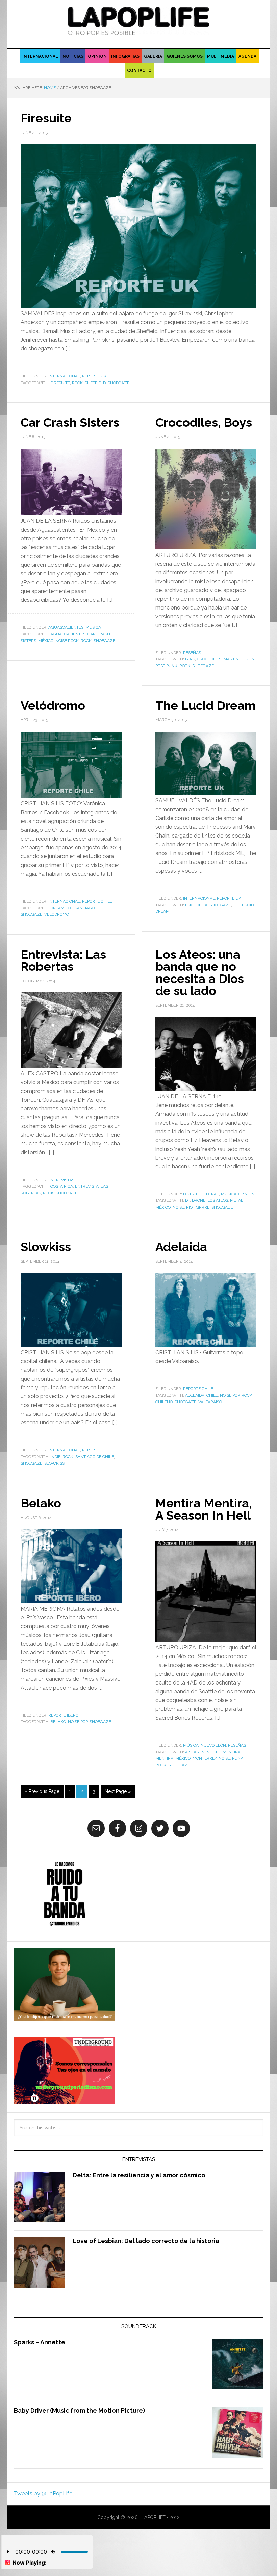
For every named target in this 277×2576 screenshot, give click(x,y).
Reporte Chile (97, 901)
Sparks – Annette (40, 2342)
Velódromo (53, 705)
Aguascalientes (68, 634)
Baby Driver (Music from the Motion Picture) (79, 2411)
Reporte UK (94, 376)
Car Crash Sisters (70, 422)
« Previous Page (42, 1791)
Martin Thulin (239, 659)
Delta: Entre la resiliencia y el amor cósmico (139, 2175)
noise (178, 1207)
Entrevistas (61, 1180)
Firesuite (46, 118)
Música (93, 627)
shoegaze (119, 383)
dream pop (61, 908)
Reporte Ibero (63, 1715)
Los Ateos (218, 1200)
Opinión (246, 1194)
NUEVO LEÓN (213, 1745)
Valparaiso (210, 1402)
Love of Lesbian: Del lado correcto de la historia (146, 2241)
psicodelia (196, 905)
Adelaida (181, 1247)
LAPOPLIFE (138, 21)
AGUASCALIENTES (66, 627)
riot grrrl (198, 1207)
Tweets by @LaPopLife (43, 2494)
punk (238, 1758)
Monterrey (205, 1758)
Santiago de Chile (94, 908)
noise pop (230, 1395)
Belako (41, 1503)
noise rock (67, 641)
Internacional (64, 376)
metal (237, 1200)
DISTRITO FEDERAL (201, 1194)
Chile (212, 1395)
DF (187, 1200)
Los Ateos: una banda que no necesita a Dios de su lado (200, 972)
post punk (166, 666)
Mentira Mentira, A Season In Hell (204, 1509)
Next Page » (118, 1791)
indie (55, 1457)
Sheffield (95, 383)
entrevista (87, 1186)
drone (199, 1200)
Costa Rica (62, 1186)
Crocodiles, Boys (204, 422)
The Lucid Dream (206, 705)
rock (77, 383)
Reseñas (192, 653)
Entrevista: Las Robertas (63, 960)
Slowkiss (46, 1247)
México (46, 641)
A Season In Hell (203, 1752)
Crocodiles (209, 659)
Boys (190, 659)
